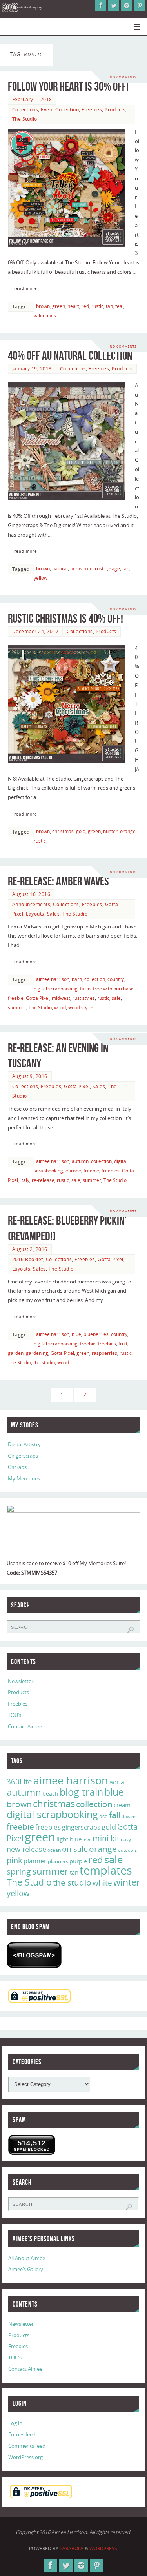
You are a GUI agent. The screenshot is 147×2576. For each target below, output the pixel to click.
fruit (123, 1344)
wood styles (81, 1008)
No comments (123, 77)
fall (115, 1815)
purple (78, 1861)
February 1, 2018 (32, 99)
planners (58, 1861)
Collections (25, 110)
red (85, 306)
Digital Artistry (24, 1445)
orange (128, 831)
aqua (117, 1782)
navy (126, 1840)
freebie (16, 998)
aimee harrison (53, 979)
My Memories (24, 1479)
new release (26, 1849)
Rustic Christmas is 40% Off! (65, 618)
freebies (111, 1171)
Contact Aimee (25, 1727)
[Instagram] (127, 5)
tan (109, 306)
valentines (45, 316)
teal (119, 306)
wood (60, 1008)
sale (116, 998)
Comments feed (27, 2446)
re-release (43, 1180)
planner (35, 1861)
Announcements (31, 904)
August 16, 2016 (31, 894)
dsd (103, 1816)
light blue (69, 1839)
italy (25, 1180)
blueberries (96, 1334)
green (59, 306)
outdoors (127, 1850)
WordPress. (104, 2548)
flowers (129, 1817)
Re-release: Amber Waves (58, 881)
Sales (54, 914)
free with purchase (113, 989)
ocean (54, 1850)
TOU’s (15, 1715)
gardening (37, 1353)
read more (26, 288)
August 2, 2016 (30, 1249)
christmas (63, 831)
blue (76, 1334)
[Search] (131, 1630)
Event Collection (60, 110)
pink (15, 1860)
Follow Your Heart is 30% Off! (68, 86)
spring (19, 1871)
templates (106, 1870)
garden (16, 1353)
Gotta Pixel (38, 998)
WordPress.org (25, 2457)
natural (60, 569)
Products (115, 110)
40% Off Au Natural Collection (70, 356)
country (116, 979)
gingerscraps (81, 1827)
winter (127, 1882)
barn (77, 979)
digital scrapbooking (56, 989)
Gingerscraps (23, 1456)
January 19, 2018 (32, 369)
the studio (44, 1363)
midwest (61, 998)
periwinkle (81, 569)
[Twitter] (114, 5)
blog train (81, 1792)
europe (73, 1171)
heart (73, 306)
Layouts (35, 914)
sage (115, 569)
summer (17, 1008)
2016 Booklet (28, 1259)
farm (85, 989)
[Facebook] (101, 5)
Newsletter (21, 1681)
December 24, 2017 (35, 631)
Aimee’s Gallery (26, 2269)
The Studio (25, 119)
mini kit (106, 1838)
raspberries (104, 1353)
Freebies (92, 110)
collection (95, 979)
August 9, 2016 (30, 1076)
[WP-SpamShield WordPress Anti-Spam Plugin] (34, 1955)
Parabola (72, 2548)
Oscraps (17, 1467)
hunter (110, 831)
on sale (75, 1849)
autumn (80, 1161)
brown (43, 306)
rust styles (84, 998)
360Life (19, 1782)
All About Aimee (27, 2258)
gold (81, 831)
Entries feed (22, 2435)
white (102, 1883)
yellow (41, 578)
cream (122, 1805)
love (87, 1840)
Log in (15, 2423)
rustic (97, 306)
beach (50, 1794)
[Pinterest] (140, 5)
